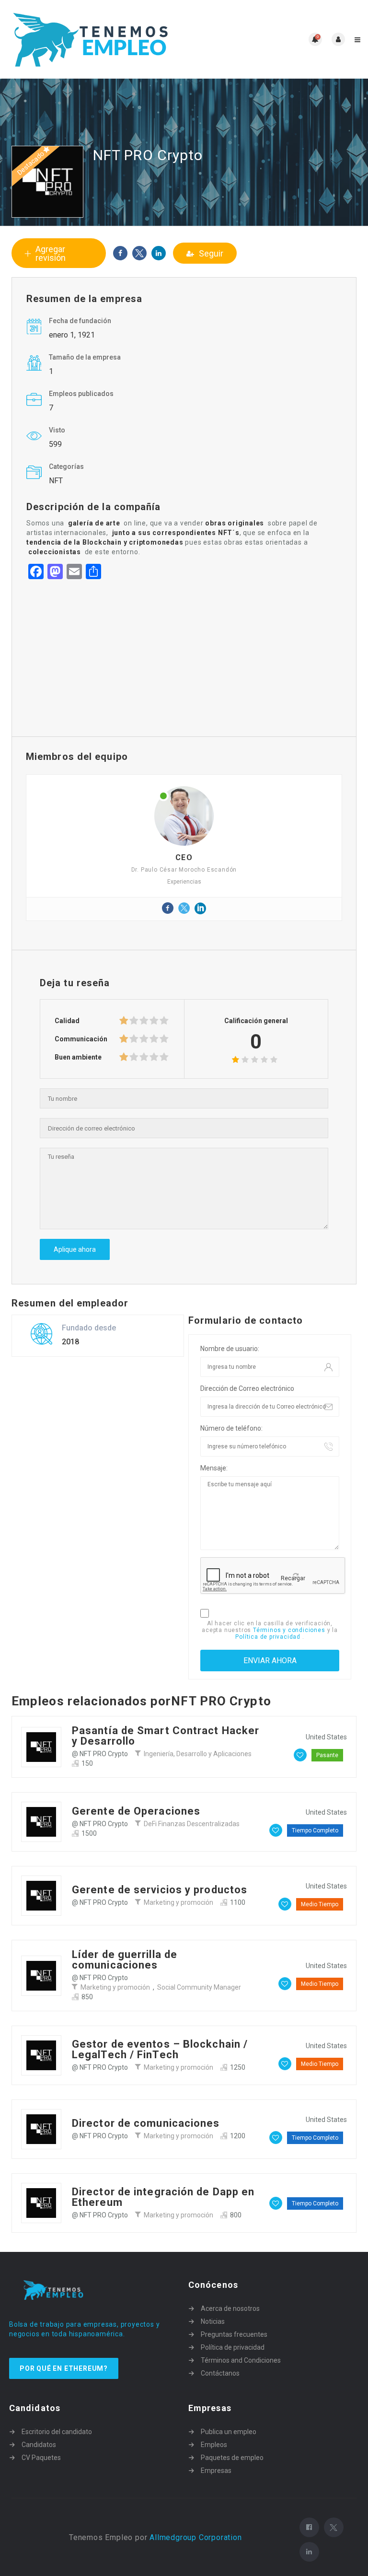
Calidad (67, 1021)
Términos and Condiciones (241, 2360)
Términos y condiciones (290, 1630)
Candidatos (39, 2445)
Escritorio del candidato (57, 2432)
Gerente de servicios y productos (160, 1890)
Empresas (216, 2471)
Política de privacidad (269, 1637)
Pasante (327, 1755)
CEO (184, 857)
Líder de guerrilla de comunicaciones (125, 1960)
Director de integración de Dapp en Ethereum (163, 2197)
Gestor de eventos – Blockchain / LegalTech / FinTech (160, 2049)
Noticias (213, 2321)
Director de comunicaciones (146, 2123)
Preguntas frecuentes (234, 2334)
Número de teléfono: (231, 1428)
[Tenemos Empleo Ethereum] (96, 39)
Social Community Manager (199, 1987)
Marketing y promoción (178, 1902)
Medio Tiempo (320, 1904)
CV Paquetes (41, 2458)
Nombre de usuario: (230, 1349)
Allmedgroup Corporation (195, 2537)
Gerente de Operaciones (136, 1811)
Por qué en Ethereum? (64, 2368)
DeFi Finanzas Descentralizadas (192, 1824)
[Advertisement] (184, 655)
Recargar (293, 1578)
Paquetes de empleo (232, 2458)
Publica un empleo (229, 2432)
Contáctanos (220, 2373)
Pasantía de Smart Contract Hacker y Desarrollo (166, 1736)
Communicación (81, 1039)
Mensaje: (214, 1468)
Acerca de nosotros (230, 2308)
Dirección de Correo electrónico (247, 1388)
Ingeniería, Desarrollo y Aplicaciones (198, 1754)
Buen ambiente (78, 1057)
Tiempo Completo (315, 1830)
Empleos (214, 2445)
